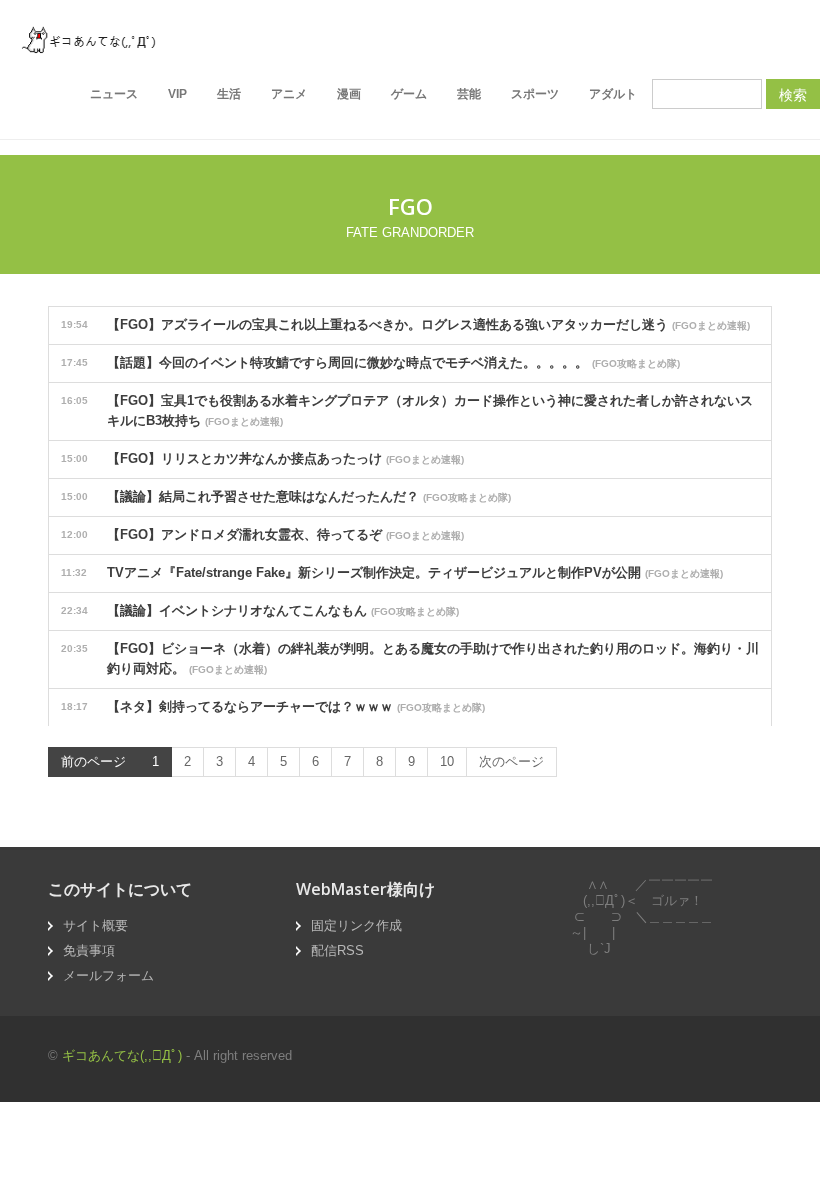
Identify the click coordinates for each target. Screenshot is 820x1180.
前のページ (93, 761)
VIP (177, 94)
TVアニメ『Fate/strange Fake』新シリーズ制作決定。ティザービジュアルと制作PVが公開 (392, 572)
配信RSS (337, 950)
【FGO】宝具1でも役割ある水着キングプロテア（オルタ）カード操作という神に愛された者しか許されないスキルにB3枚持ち (407, 410)
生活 (229, 94)
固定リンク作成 (356, 925)
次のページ (511, 761)
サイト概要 (95, 925)
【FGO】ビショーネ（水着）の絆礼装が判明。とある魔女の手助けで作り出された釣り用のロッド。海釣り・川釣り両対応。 (410, 658)
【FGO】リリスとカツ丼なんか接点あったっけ (262, 458)
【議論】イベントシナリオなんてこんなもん (260, 610)
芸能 (469, 94)
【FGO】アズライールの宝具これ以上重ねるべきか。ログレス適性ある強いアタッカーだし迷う (405, 324)
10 (447, 761)
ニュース (114, 94)
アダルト (613, 94)
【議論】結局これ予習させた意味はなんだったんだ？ (286, 496)
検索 (793, 94)
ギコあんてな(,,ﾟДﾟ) (122, 1055)
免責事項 (89, 950)
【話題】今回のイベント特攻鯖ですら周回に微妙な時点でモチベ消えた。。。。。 (370, 362)
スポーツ (535, 94)
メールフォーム (108, 975)
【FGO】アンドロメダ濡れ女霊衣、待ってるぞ (262, 534)
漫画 (349, 94)
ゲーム (409, 94)
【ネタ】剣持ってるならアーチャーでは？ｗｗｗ (273, 706)
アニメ (289, 94)
